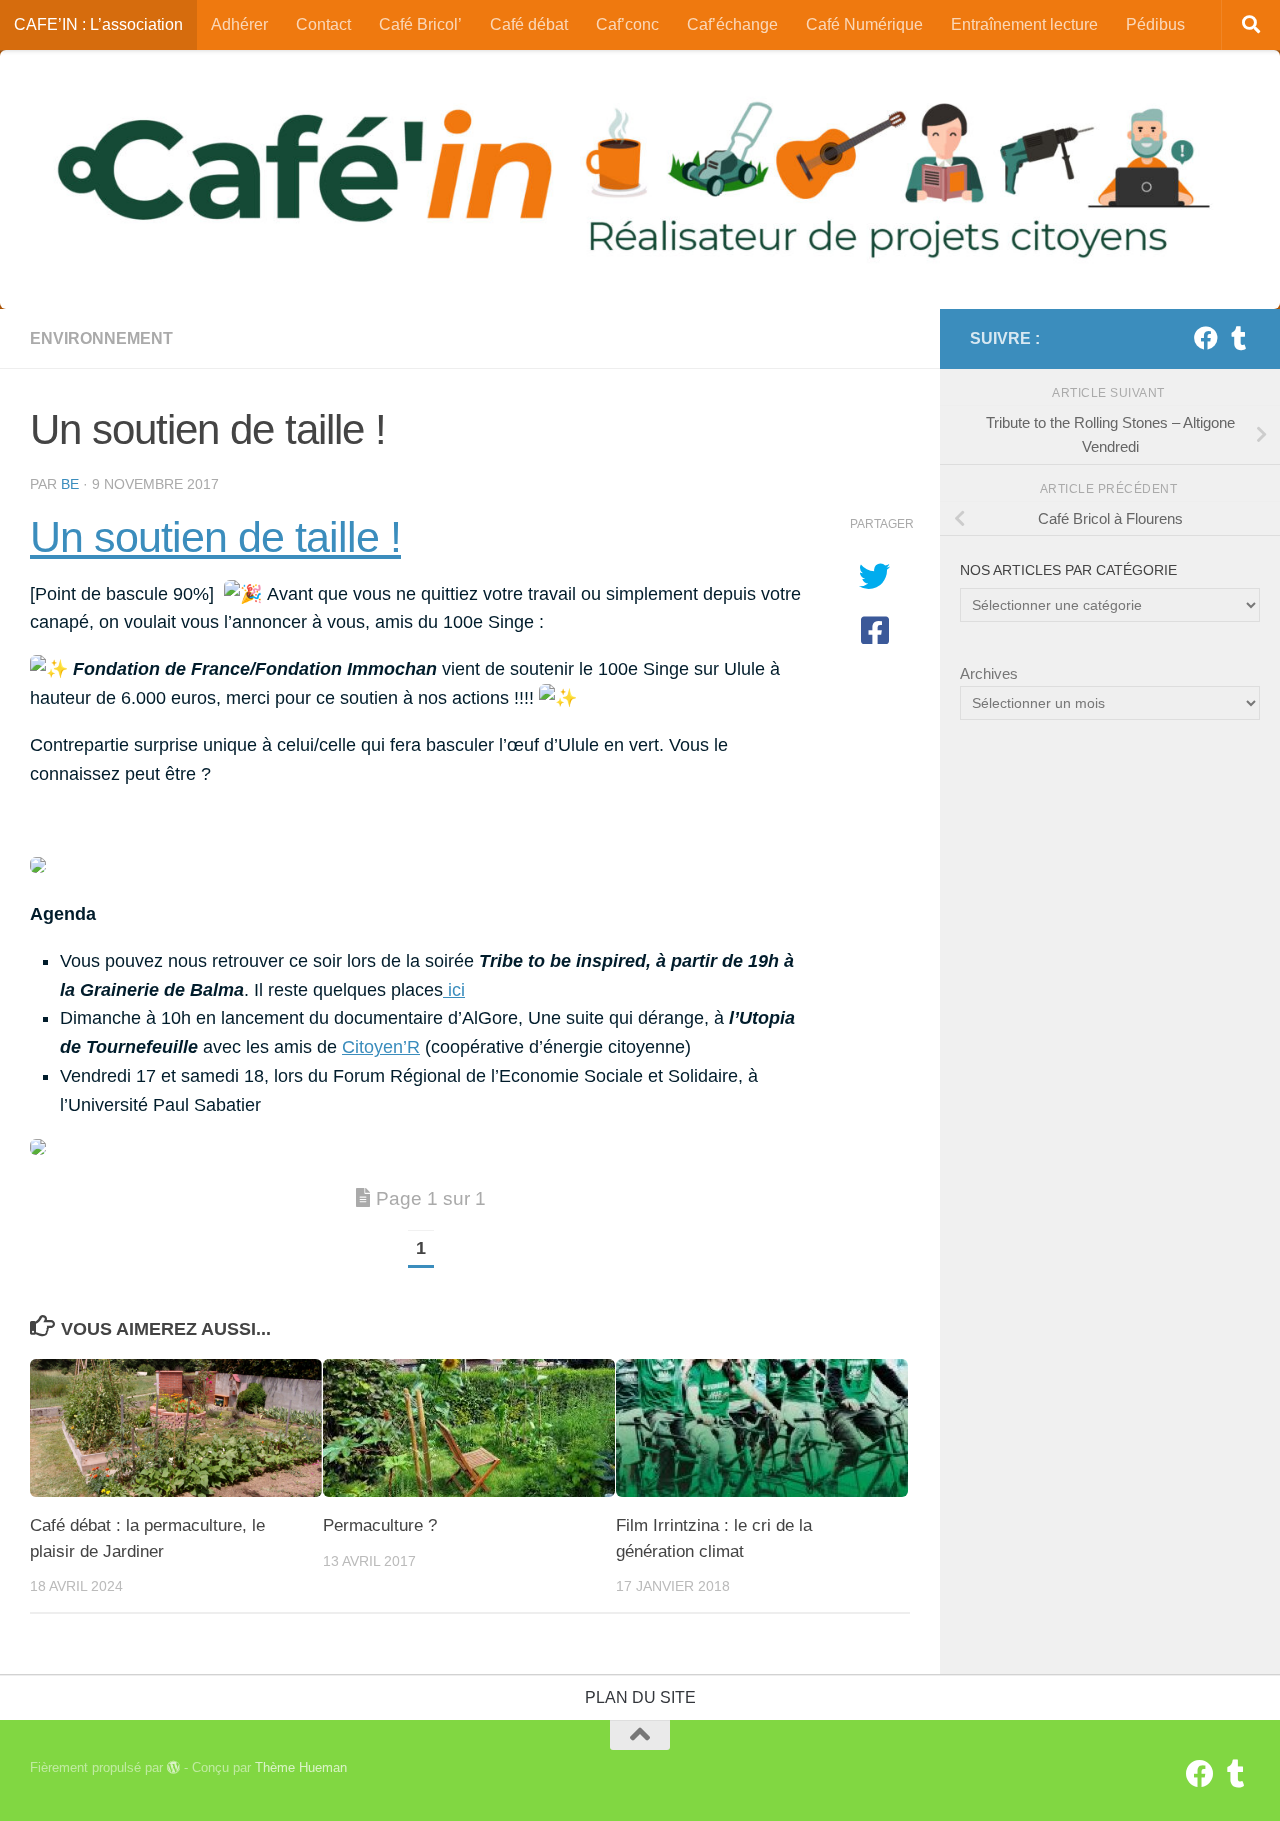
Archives (989, 673)
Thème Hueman (301, 1767)
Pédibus (1155, 24)
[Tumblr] (1238, 338)
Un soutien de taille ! (215, 537)
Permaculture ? (380, 1525)
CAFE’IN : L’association (98, 24)
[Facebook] (1206, 338)
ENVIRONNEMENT (101, 338)
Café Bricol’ (420, 24)
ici (454, 990)
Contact (323, 24)
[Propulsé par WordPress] (173, 1767)
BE (70, 484)
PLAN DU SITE (640, 1697)
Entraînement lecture (1024, 24)
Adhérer (239, 24)
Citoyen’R (381, 1047)
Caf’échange (732, 24)
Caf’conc (627, 24)
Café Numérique (864, 24)
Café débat (529, 24)
